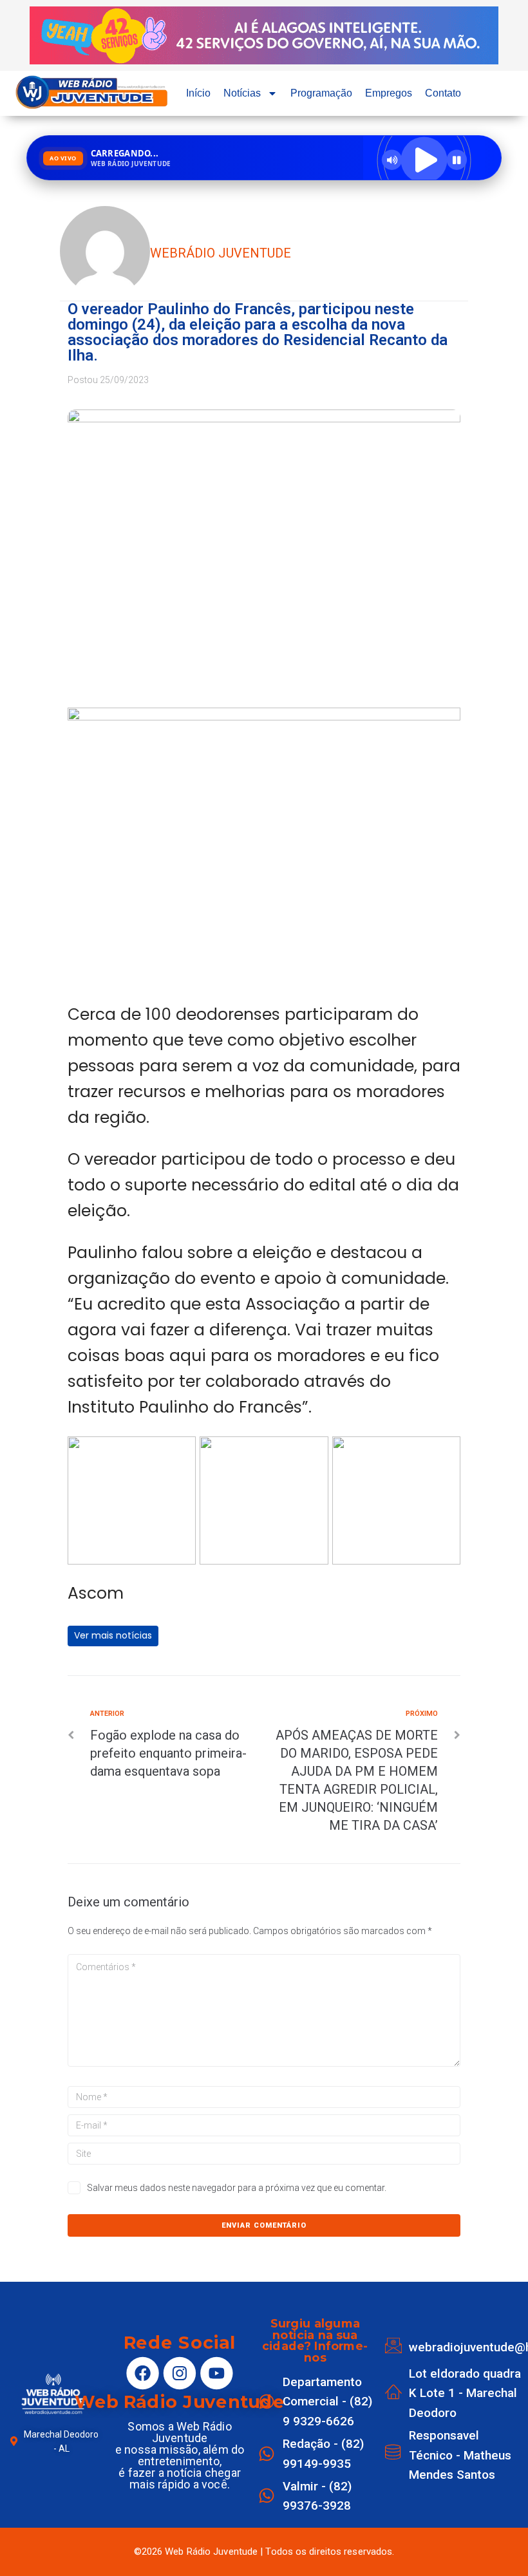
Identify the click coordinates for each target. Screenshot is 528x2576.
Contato (443, 93)
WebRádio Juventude (221, 253)
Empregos (389, 93)
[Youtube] (216, 2373)
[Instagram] (180, 2373)
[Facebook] (142, 2373)
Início (198, 93)
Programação (321, 93)
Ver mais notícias (113, 1635)
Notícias (242, 93)
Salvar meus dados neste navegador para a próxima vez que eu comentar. (237, 2188)
